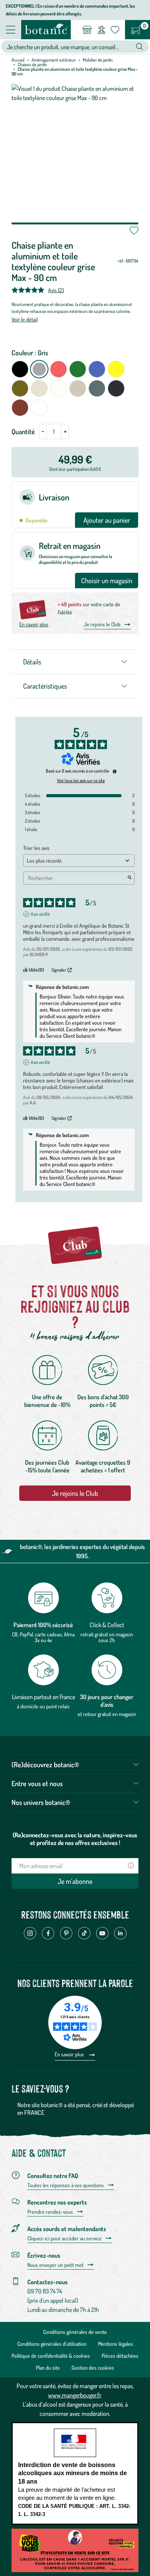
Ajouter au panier (107, 520)
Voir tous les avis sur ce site (81, 781)
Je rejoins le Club (102, 624)
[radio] (20, 369)
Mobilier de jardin (98, 60)
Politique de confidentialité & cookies (51, 2356)
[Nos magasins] (87, 30)
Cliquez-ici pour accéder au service (64, 2238)
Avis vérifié (40, 914)
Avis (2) (56, 290)
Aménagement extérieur (54, 60)
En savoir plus (34, 624)
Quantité (23, 432)
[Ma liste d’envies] (115, 30)
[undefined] (115, 771)
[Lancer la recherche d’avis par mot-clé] (130, 878)
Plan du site (48, 2368)
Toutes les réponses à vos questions (66, 2185)
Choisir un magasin (107, 580)
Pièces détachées (120, 2356)
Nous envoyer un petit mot (55, 2265)
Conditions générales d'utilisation (52, 2344)
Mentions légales (116, 2344)
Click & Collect (107, 1625)
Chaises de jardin (32, 64)
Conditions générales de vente (75, 2332)
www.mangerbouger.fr (74, 2395)
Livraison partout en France (43, 1697)
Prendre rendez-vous (50, 2212)
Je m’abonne (75, 1881)
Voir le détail (25, 319)
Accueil (18, 60)
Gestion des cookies (93, 2368)
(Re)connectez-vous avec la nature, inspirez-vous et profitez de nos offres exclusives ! (75, 1839)
